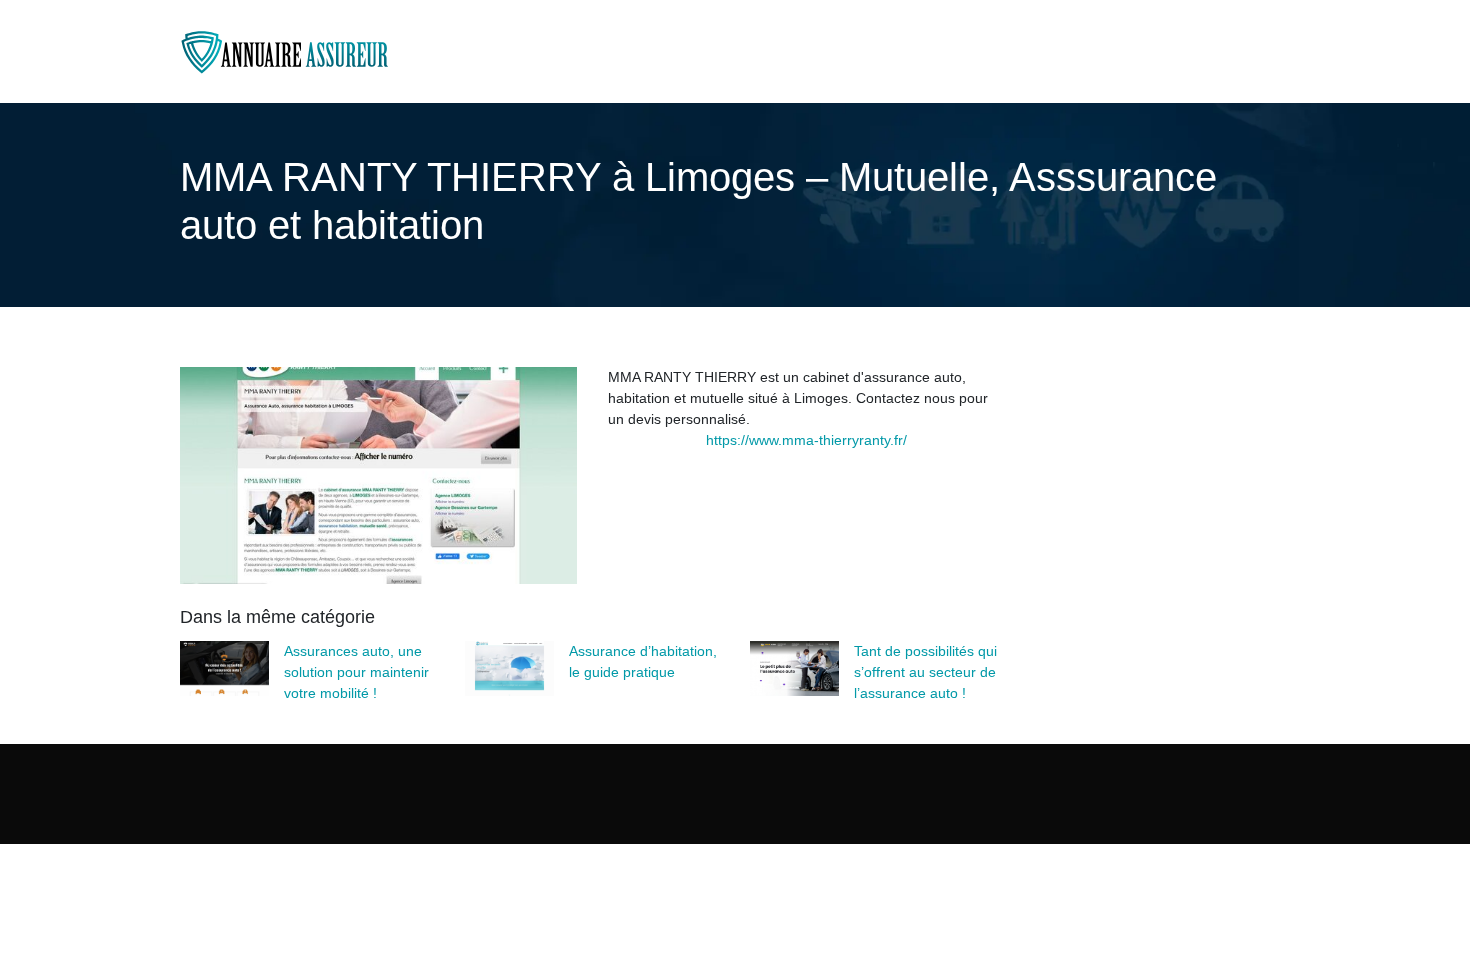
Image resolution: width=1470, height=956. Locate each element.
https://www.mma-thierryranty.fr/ (806, 440)
